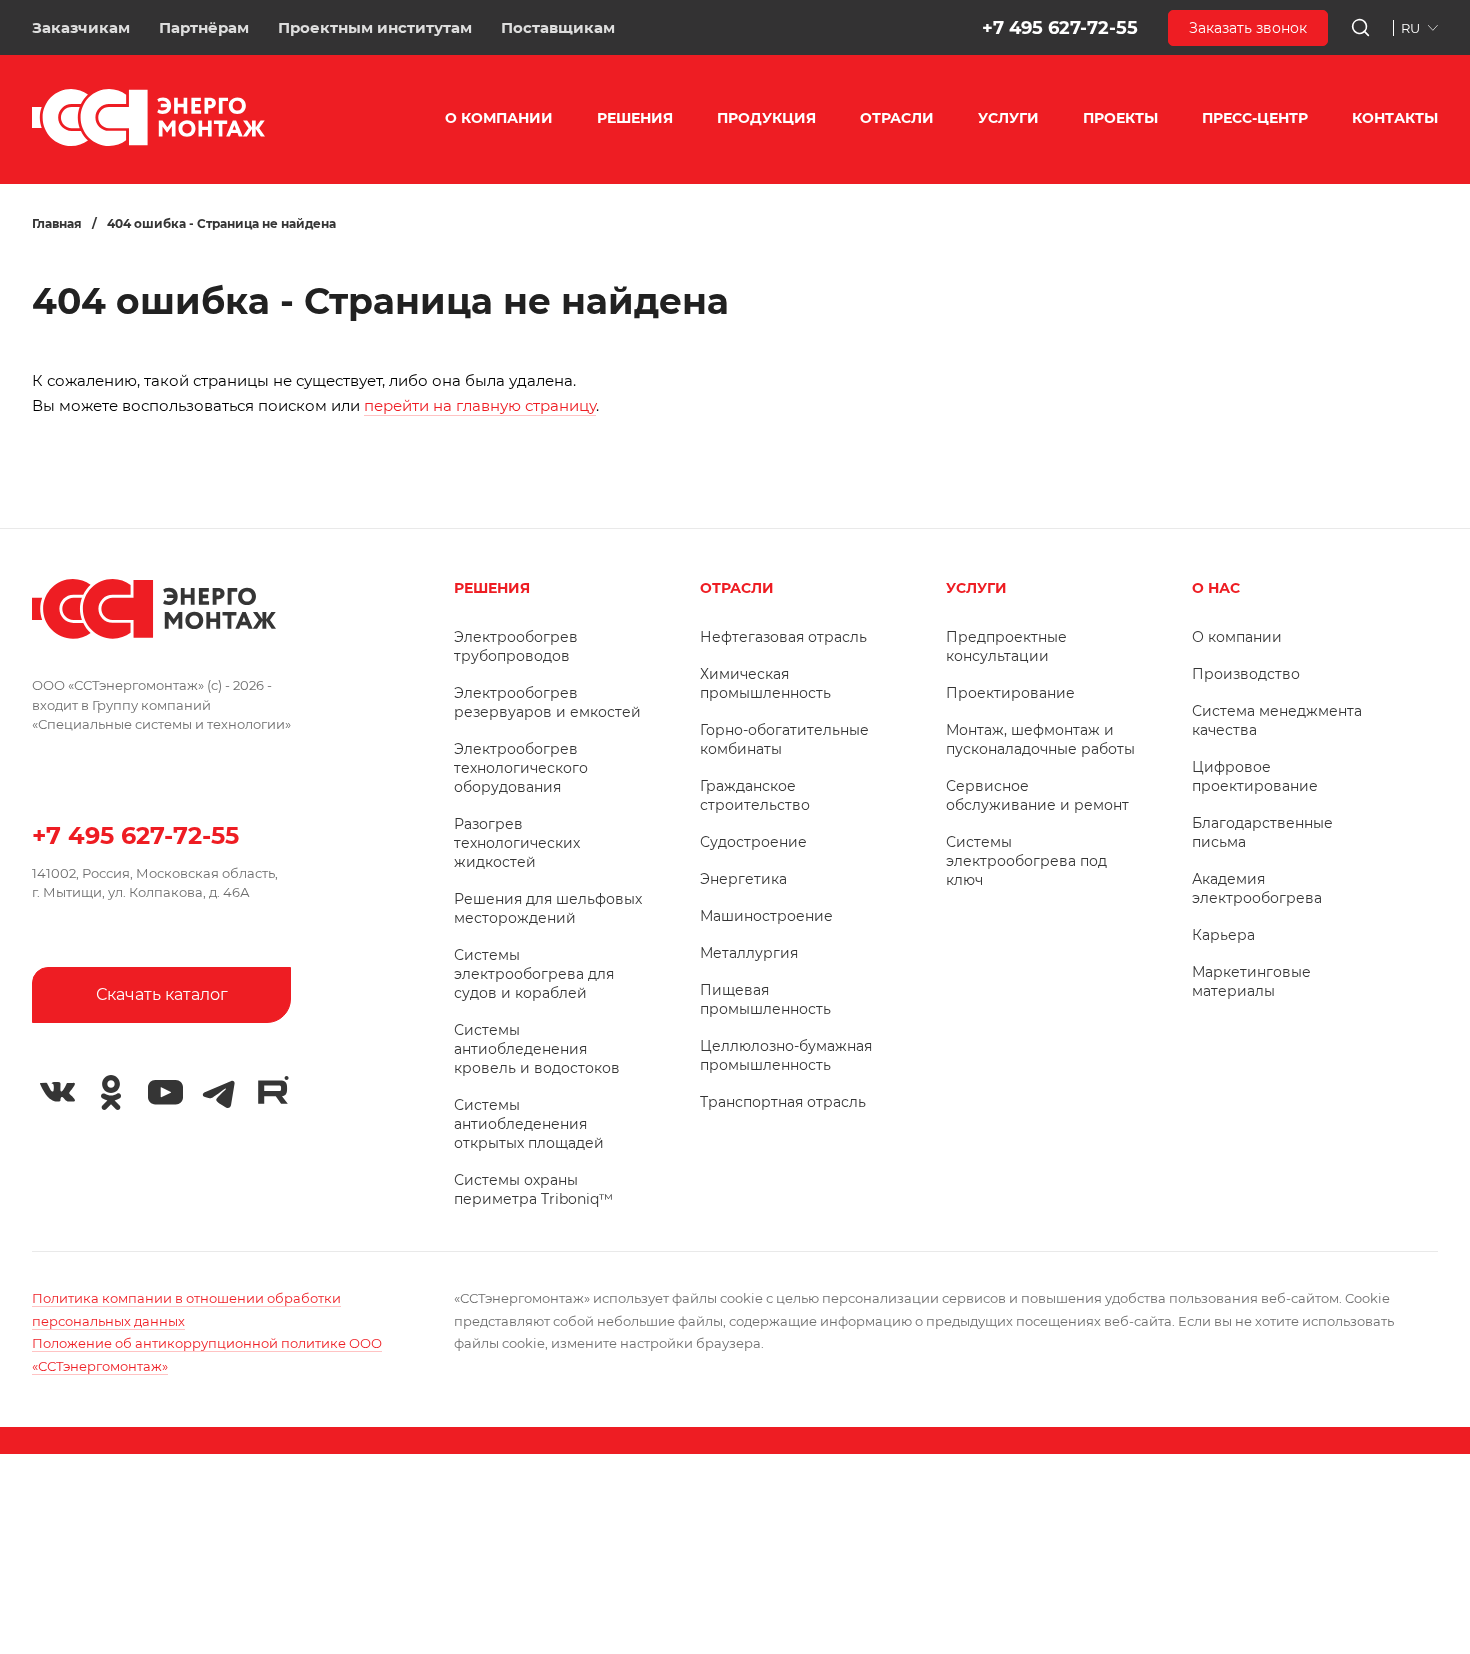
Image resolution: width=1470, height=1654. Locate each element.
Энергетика (743, 879)
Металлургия (749, 953)
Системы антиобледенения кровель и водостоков (537, 1049)
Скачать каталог (162, 994)
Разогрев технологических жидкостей (517, 843)
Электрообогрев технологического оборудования (521, 768)
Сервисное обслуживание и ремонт (1037, 795)
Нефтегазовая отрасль (783, 637)
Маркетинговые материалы (1251, 981)
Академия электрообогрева (1257, 888)
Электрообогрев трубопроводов (516, 646)
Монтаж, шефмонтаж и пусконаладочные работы (1040, 739)
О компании (1237, 637)
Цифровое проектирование (1255, 776)
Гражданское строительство (755, 795)
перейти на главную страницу (480, 405)
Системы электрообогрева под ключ (1026, 861)
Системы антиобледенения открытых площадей (529, 1124)
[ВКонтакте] (57, 1093)
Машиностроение (766, 916)
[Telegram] (219, 1093)
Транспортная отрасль (783, 1102)
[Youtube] (165, 1093)
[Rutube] (273, 1090)
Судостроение (753, 842)
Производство (1246, 674)
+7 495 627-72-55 (1060, 28)
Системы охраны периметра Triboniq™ (533, 1189)
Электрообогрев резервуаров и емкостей (547, 702)
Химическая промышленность (765, 683)
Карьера (1223, 935)
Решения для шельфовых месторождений (548, 908)
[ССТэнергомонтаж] (148, 141)
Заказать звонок (1248, 28)
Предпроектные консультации (1006, 646)
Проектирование (1010, 693)
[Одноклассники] (111, 1093)
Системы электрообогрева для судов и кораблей (534, 974)
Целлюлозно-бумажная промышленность (786, 1055)
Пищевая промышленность (765, 999)
